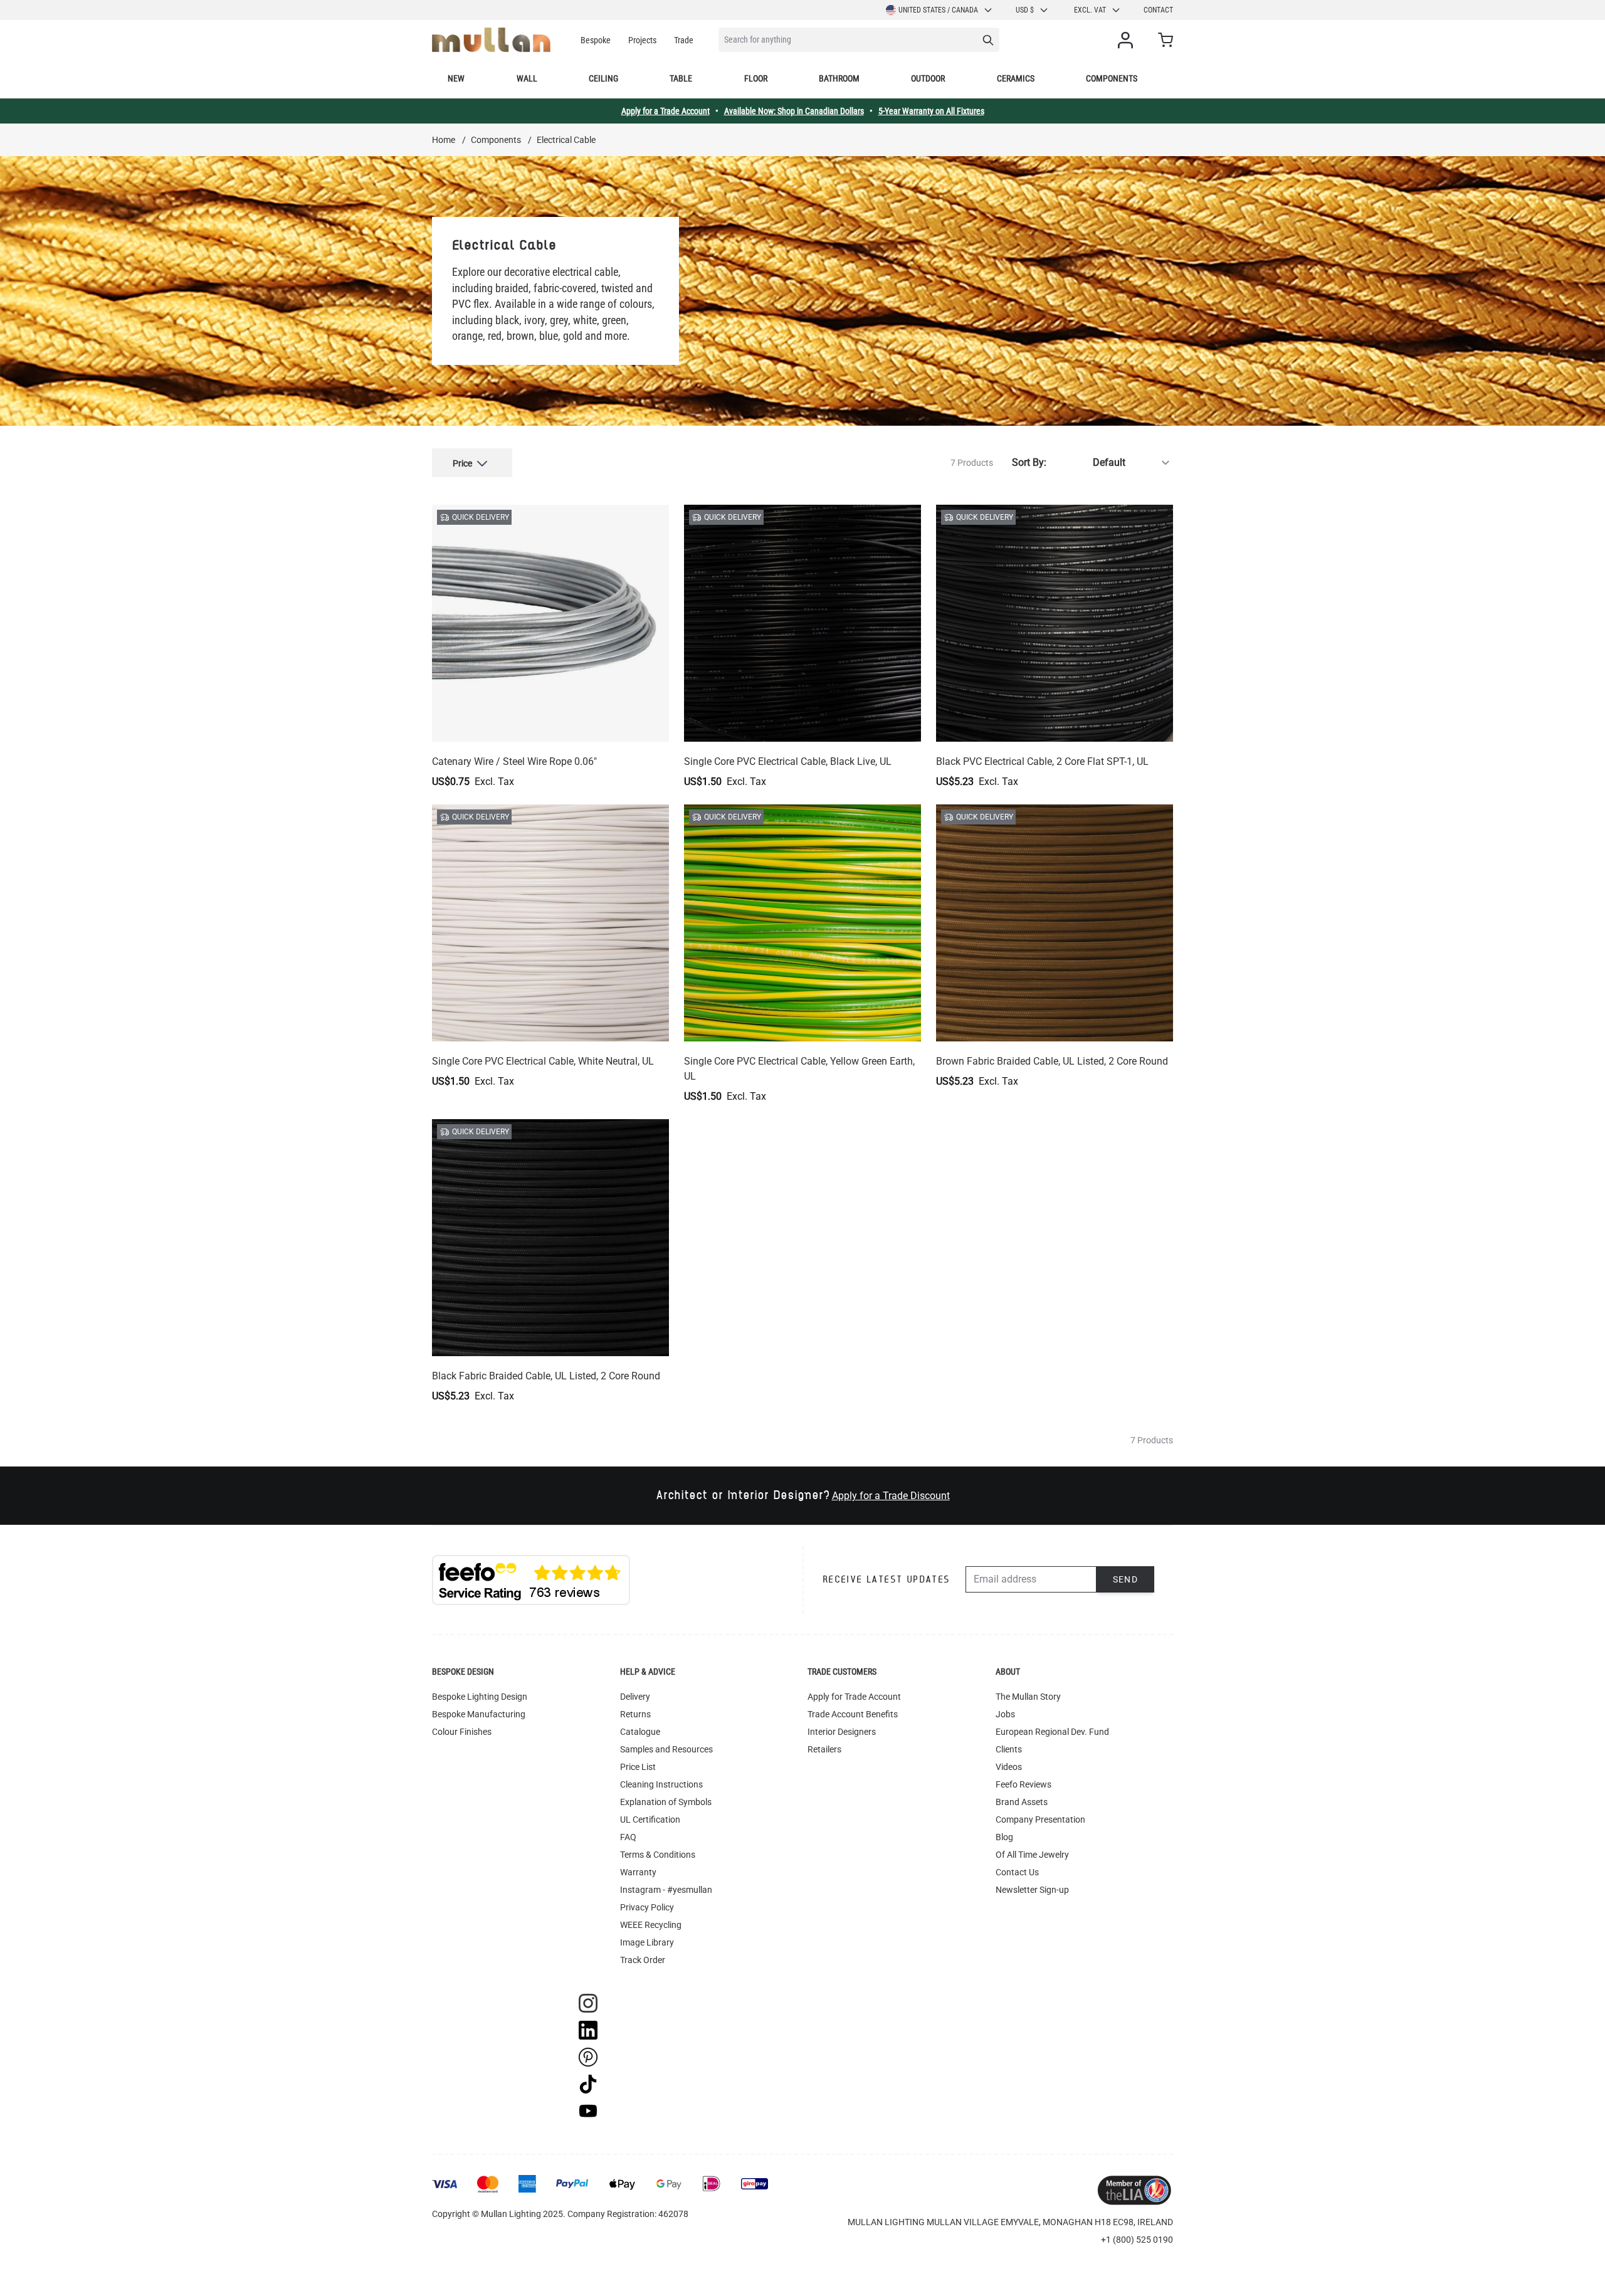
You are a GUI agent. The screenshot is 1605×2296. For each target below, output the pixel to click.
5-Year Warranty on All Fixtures (931, 111)
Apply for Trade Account (854, 1697)
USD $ (1025, 10)
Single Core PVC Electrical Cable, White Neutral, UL (543, 1061)
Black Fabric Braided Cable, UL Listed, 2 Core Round (546, 1376)
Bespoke (596, 40)
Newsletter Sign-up (1032, 1890)
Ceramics (1016, 78)
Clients (1009, 1749)
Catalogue (640, 1732)
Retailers (824, 1749)
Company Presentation (1040, 1819)
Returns (635, 1714)
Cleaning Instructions (661, 1784)
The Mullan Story (1028, 1697)
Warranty (638, 1872)
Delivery (635, 1697)
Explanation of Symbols (666, 1802)
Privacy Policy (647, 1907)
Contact (1158, 10)
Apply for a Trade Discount (891, 1496)
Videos (1009, 1767)
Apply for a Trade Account (666, 111)
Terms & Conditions (658, 1855)
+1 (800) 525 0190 (1137, 2240)
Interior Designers (842, 1732)
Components (1112, 78)
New (456, 78)
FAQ (628, 1837)
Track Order (643, 1960)
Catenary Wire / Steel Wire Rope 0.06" (514, 761)
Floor (756, 78)
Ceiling (603, 78)
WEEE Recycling (651, 1925)
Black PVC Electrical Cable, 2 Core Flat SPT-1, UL (1042, 761)
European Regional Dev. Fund (1052, 1732)
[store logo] (491, 40)
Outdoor (928, 78)
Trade (684, 40)
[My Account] (1128, 40)
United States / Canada (938, 10)
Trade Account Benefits (853, 1714)
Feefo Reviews (1024, 1784)
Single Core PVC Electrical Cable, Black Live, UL (788, 761)
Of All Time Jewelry (1032, 1855)
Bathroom (839, 78)
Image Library (647, 1942)
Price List (638, 1767)
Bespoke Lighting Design (480, 1697)
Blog (1004, 1837)
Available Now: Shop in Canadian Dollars (794, 111)
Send (1126, 1579)
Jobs (1005, 1714)
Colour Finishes (462, 1732)
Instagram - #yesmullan (666, 1890)
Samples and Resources (666, 1749)
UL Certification (650, 1819)
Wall (527, 78)
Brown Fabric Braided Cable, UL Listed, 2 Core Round (1052, 1061)
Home (444, 140)
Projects (642, 40)
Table (681, 78)
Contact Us (1017, 1872)
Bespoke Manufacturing (479, 1714)
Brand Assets (1022, 1802)
